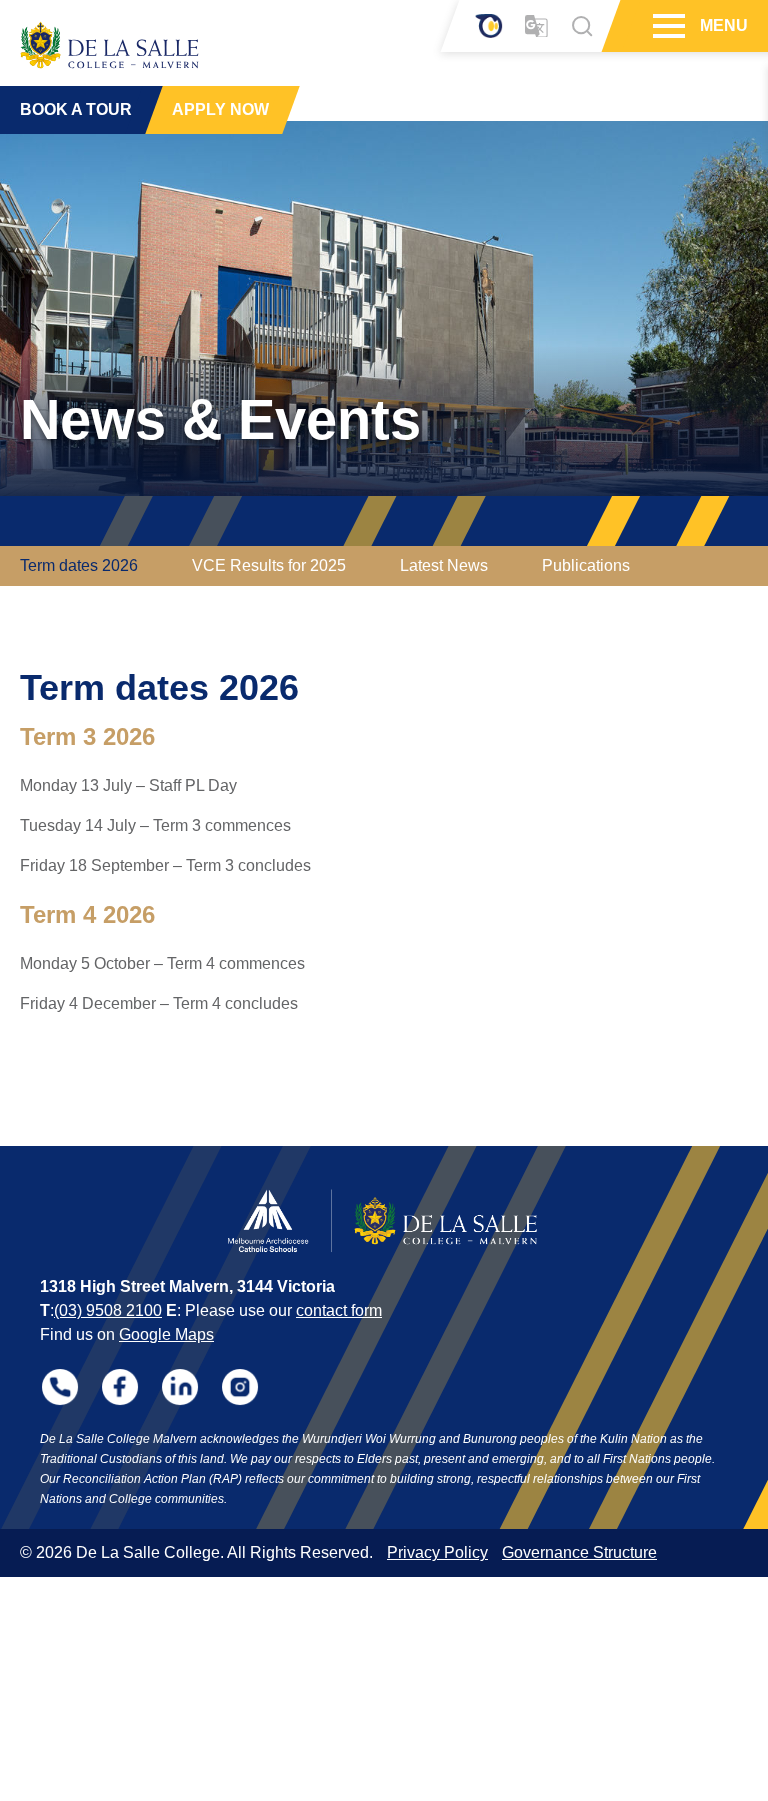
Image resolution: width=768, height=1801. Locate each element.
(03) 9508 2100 (108, 1310)
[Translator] (536, 26)
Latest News (444, 565)
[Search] (582, 26)
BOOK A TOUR (76, 109)
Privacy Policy (437, 1552)
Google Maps (166, 1334)
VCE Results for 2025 (269, 565)
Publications (586, 565)
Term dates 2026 (79, 565)
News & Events (220, 419)
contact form (339, 1310)
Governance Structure (579, 1552)
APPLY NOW (220, 109)
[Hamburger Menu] (666, 26)
